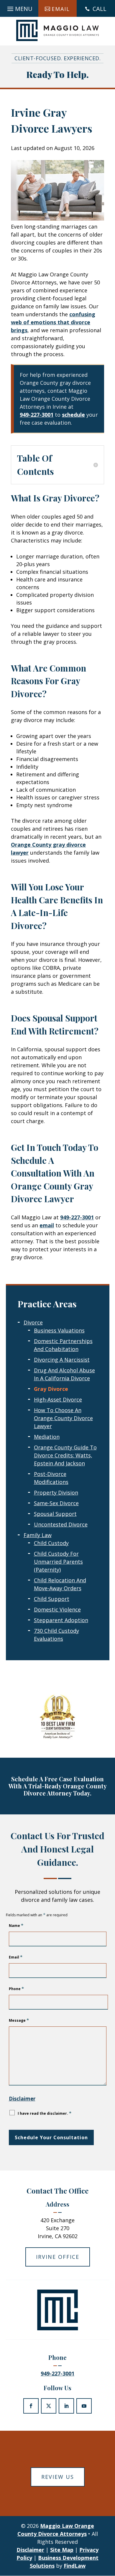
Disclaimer (22, 2099)
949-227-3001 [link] (37, 415)
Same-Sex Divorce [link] (56, 1503)
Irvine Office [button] (58, 2257)
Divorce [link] (33, 1322)
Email (16, 1957)
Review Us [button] (58, 2477)
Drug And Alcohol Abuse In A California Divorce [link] (64, 1374)
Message (19, 2020)
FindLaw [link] (75, 2566)
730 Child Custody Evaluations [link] (56, 1635)
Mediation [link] (47, 1437)
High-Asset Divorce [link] (58, 1399)
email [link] (47, 1225)
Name (16, 1926)
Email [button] (61, 9)
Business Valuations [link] (59, 1330)
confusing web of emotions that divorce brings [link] (53, 322)
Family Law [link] (38, 1535)
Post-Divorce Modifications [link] (51, 1478)
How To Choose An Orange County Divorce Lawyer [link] (63, 1418)
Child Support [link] (52, 1599)
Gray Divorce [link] (51, 1389)
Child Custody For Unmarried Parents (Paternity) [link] (58, 1562)
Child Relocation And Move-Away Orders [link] (60, 1584)
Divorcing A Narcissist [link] (62, 1360)
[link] (57, 30)
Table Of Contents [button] (36, 465)
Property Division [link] (56, 1493)
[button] (19, 7)
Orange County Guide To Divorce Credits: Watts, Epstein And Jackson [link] (65, 1455)
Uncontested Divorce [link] (61, 1524)
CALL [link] (100, 9)
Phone (16, 1989)
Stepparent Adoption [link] (61, 1620)
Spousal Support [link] (55, 1514)
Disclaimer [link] (30, 2550)
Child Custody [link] (51, 1543)
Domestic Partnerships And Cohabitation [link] (63, 1345)
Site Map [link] (62, 2550)
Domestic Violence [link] (57, 1609)
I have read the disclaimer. (45, 2113)
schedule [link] (73, 415)
